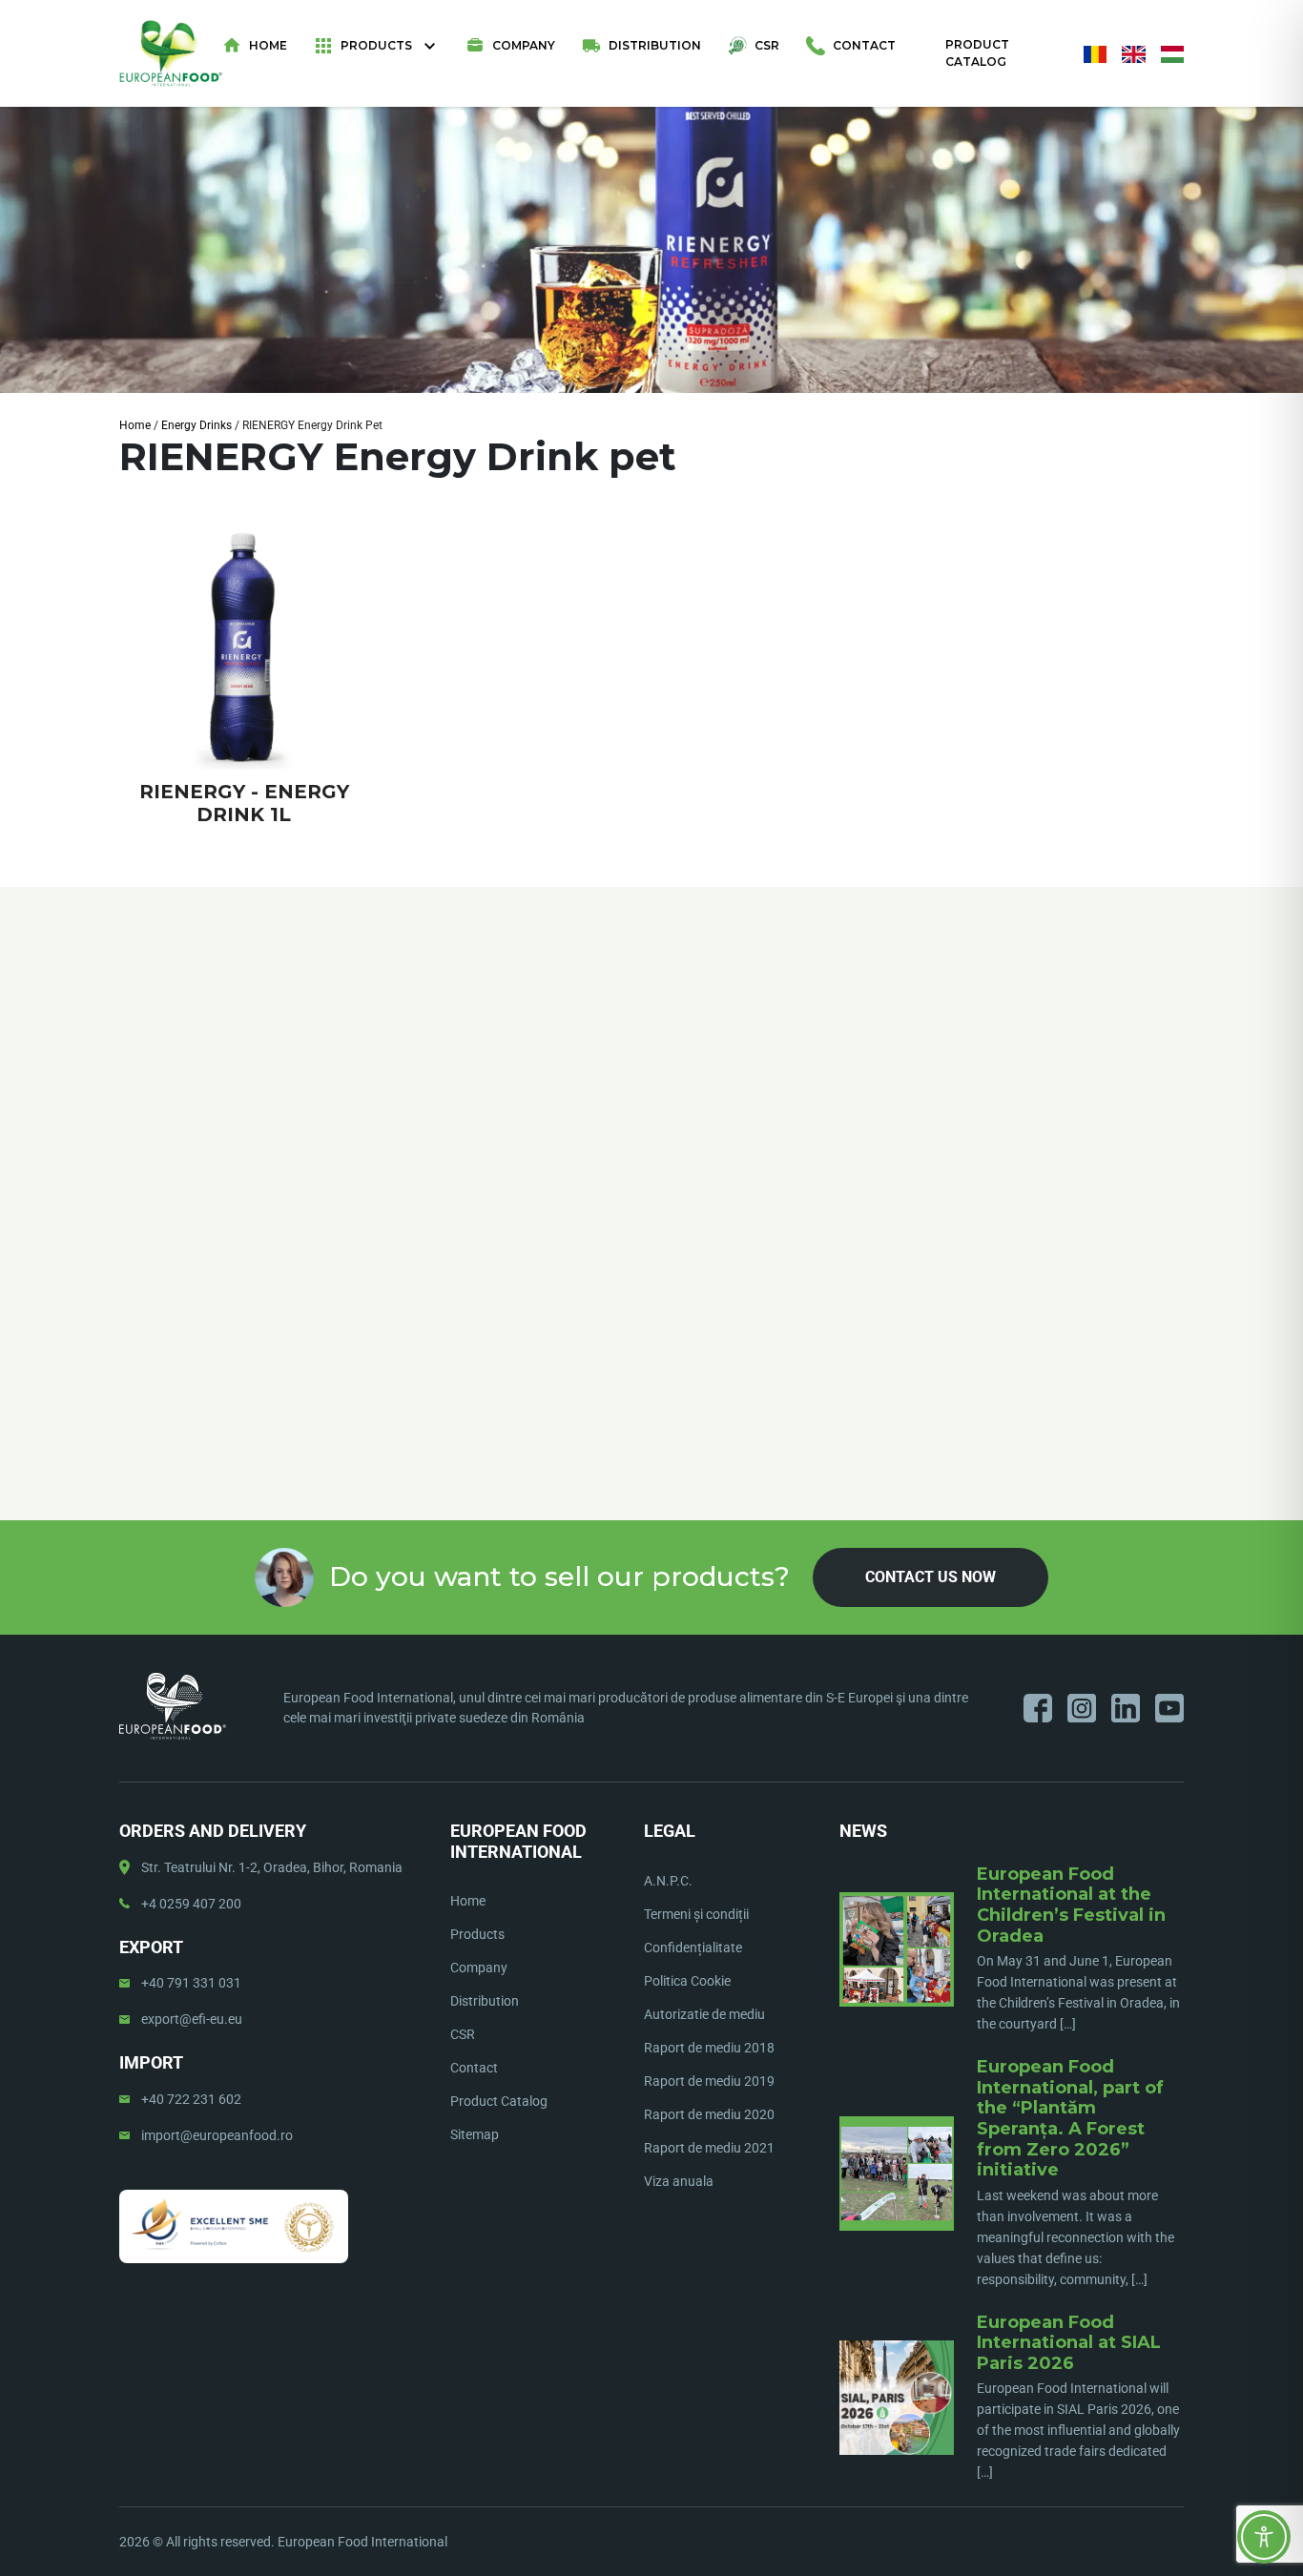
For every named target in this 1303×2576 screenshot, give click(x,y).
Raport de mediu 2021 (709, 2148)
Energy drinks (196, 425)
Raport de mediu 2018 (709, 2048)
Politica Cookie (687, 1981)
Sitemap (475, 2134)
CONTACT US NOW (931, 1577)
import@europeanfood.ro (217, 2135)
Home (268, 45)
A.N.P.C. (668, 1881)
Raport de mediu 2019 (709, 2081)
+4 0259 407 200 (191, 1904)
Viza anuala (679, 2181)
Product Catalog (977, 53)
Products (376, 45)
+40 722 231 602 (191, 2099)
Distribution (655, 45)
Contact (864, 45)
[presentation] (120, 1125)
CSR (767, 45)
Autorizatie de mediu (704, 2014)
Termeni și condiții (696, 1914)
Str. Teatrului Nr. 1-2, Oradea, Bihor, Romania (272, 1867)
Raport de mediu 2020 (709, 2114)
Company (524, 45)
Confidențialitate (693, 1947)
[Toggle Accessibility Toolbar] (1264, 2537)
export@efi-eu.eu (192, 2019)
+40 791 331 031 (191, 1983)
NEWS (863, 1831)
